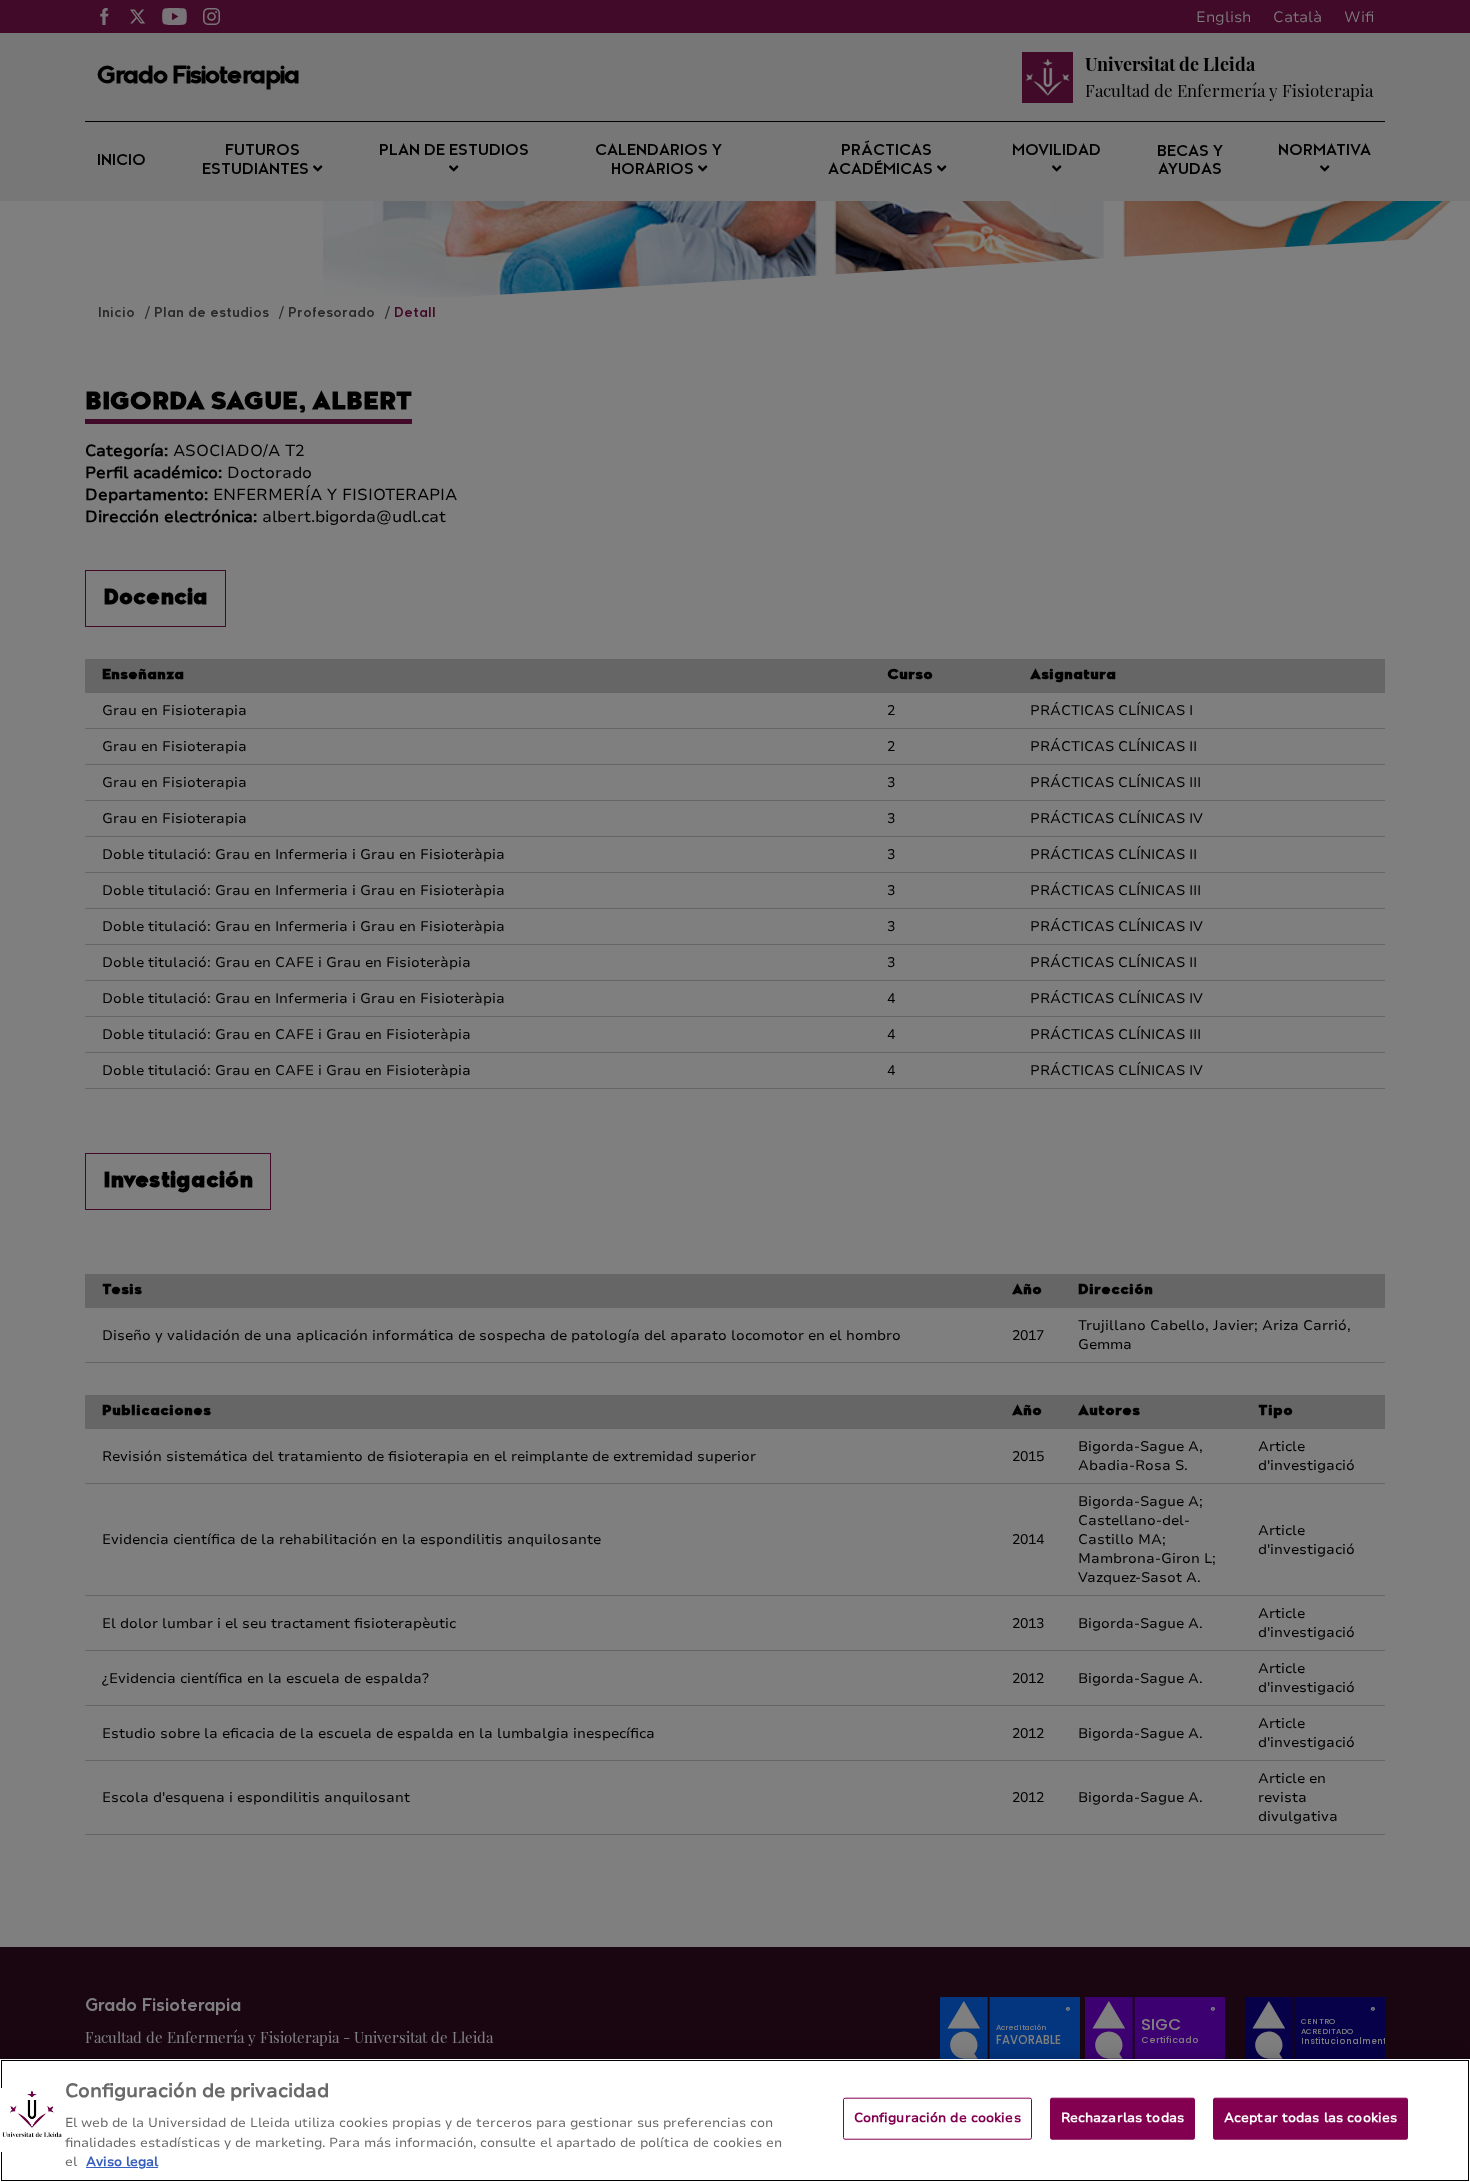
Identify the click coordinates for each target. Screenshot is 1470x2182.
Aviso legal (122, 2161)
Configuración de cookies (937, 2118)
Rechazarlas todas (1122, 2118)
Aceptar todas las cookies (1310, 2118)
